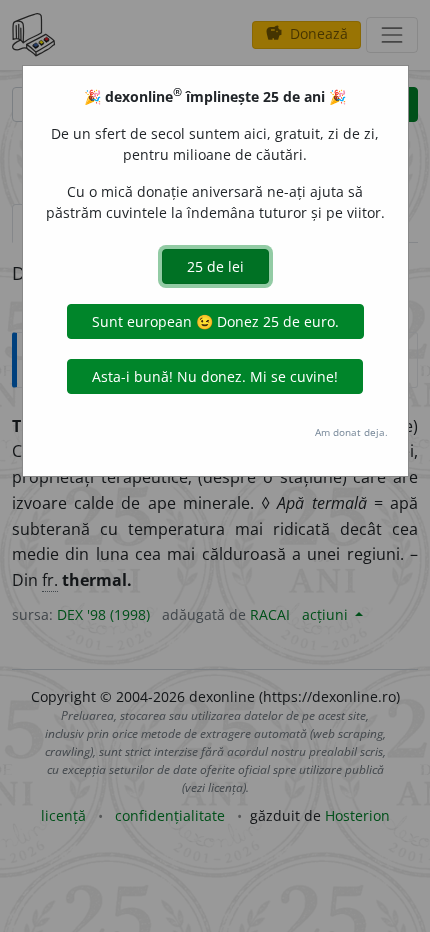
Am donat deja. (351, 432)
